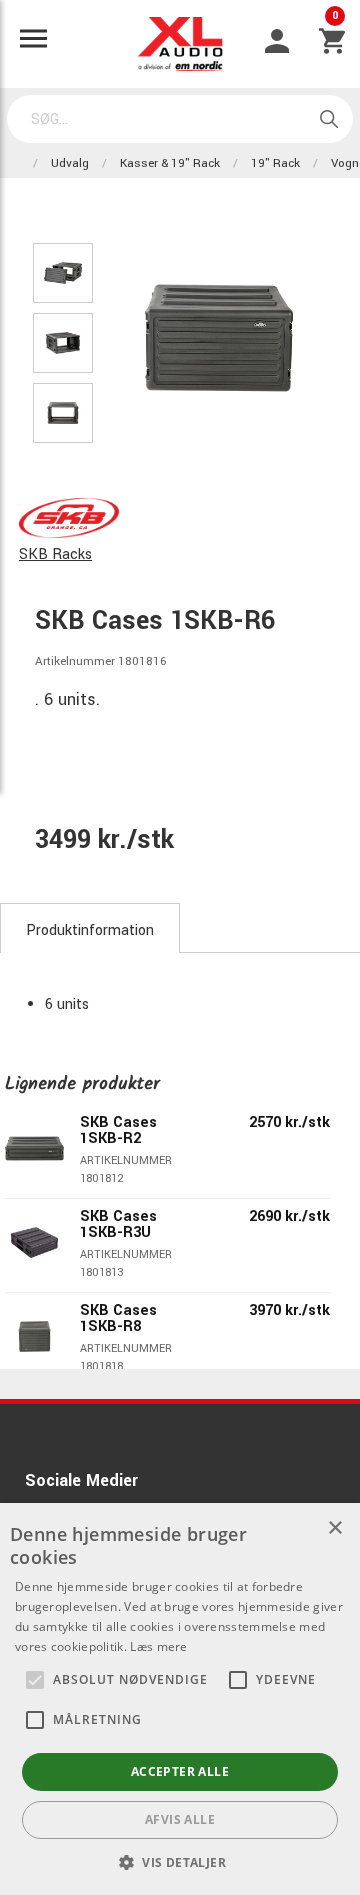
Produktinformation (90, 930)
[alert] (180, 1699)
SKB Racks (55, 554)
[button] (35, 1680)
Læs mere (158, 1646)
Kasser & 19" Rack (170, 163)
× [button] (334, 1528)
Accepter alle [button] (180, 1771)
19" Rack (275, 163)
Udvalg (70, 163)
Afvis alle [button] (180, 1819)
